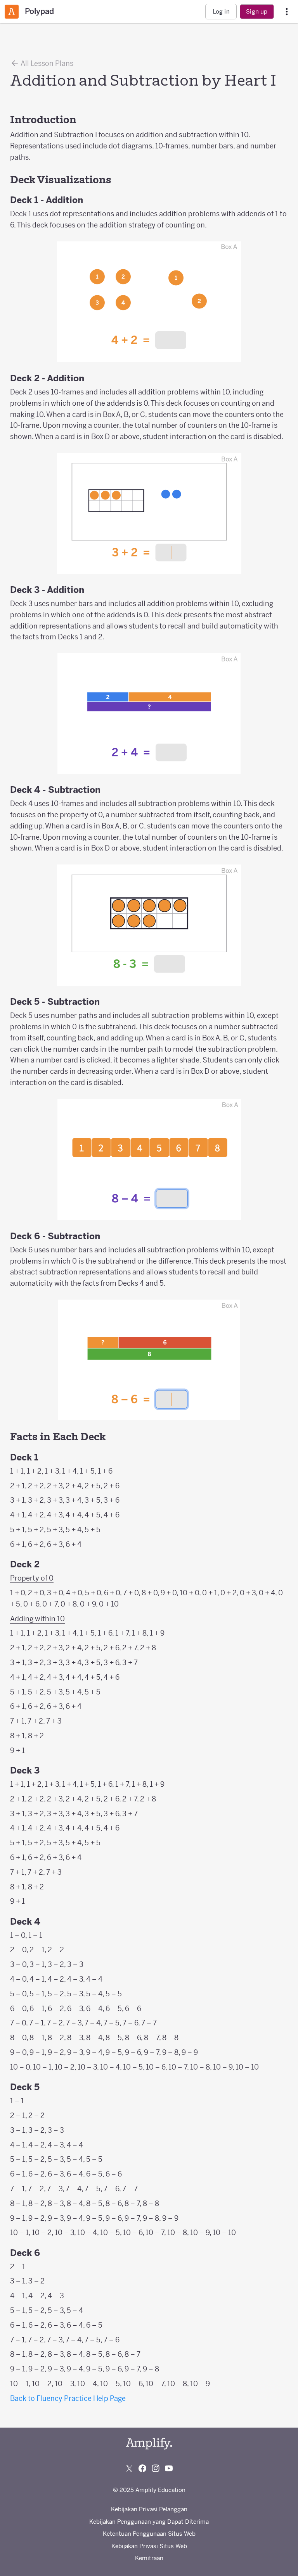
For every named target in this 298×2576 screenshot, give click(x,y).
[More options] (287, 12)
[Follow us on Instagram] (156, 2468)
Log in (221, 11)
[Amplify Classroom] (12, 12)
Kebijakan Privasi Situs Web (149, 2546)
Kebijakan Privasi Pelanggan (149, 2509)
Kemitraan (149, 2558)
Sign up (257, 11)
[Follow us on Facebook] (142, 2468)
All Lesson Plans (46, 63)
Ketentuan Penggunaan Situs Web (149, 2534)
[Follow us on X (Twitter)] (129, 2468)
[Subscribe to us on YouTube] (169, 2468)
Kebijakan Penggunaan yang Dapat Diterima (149, 2522)
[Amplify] (149, 2444)
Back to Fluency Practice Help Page (68, 2398)
